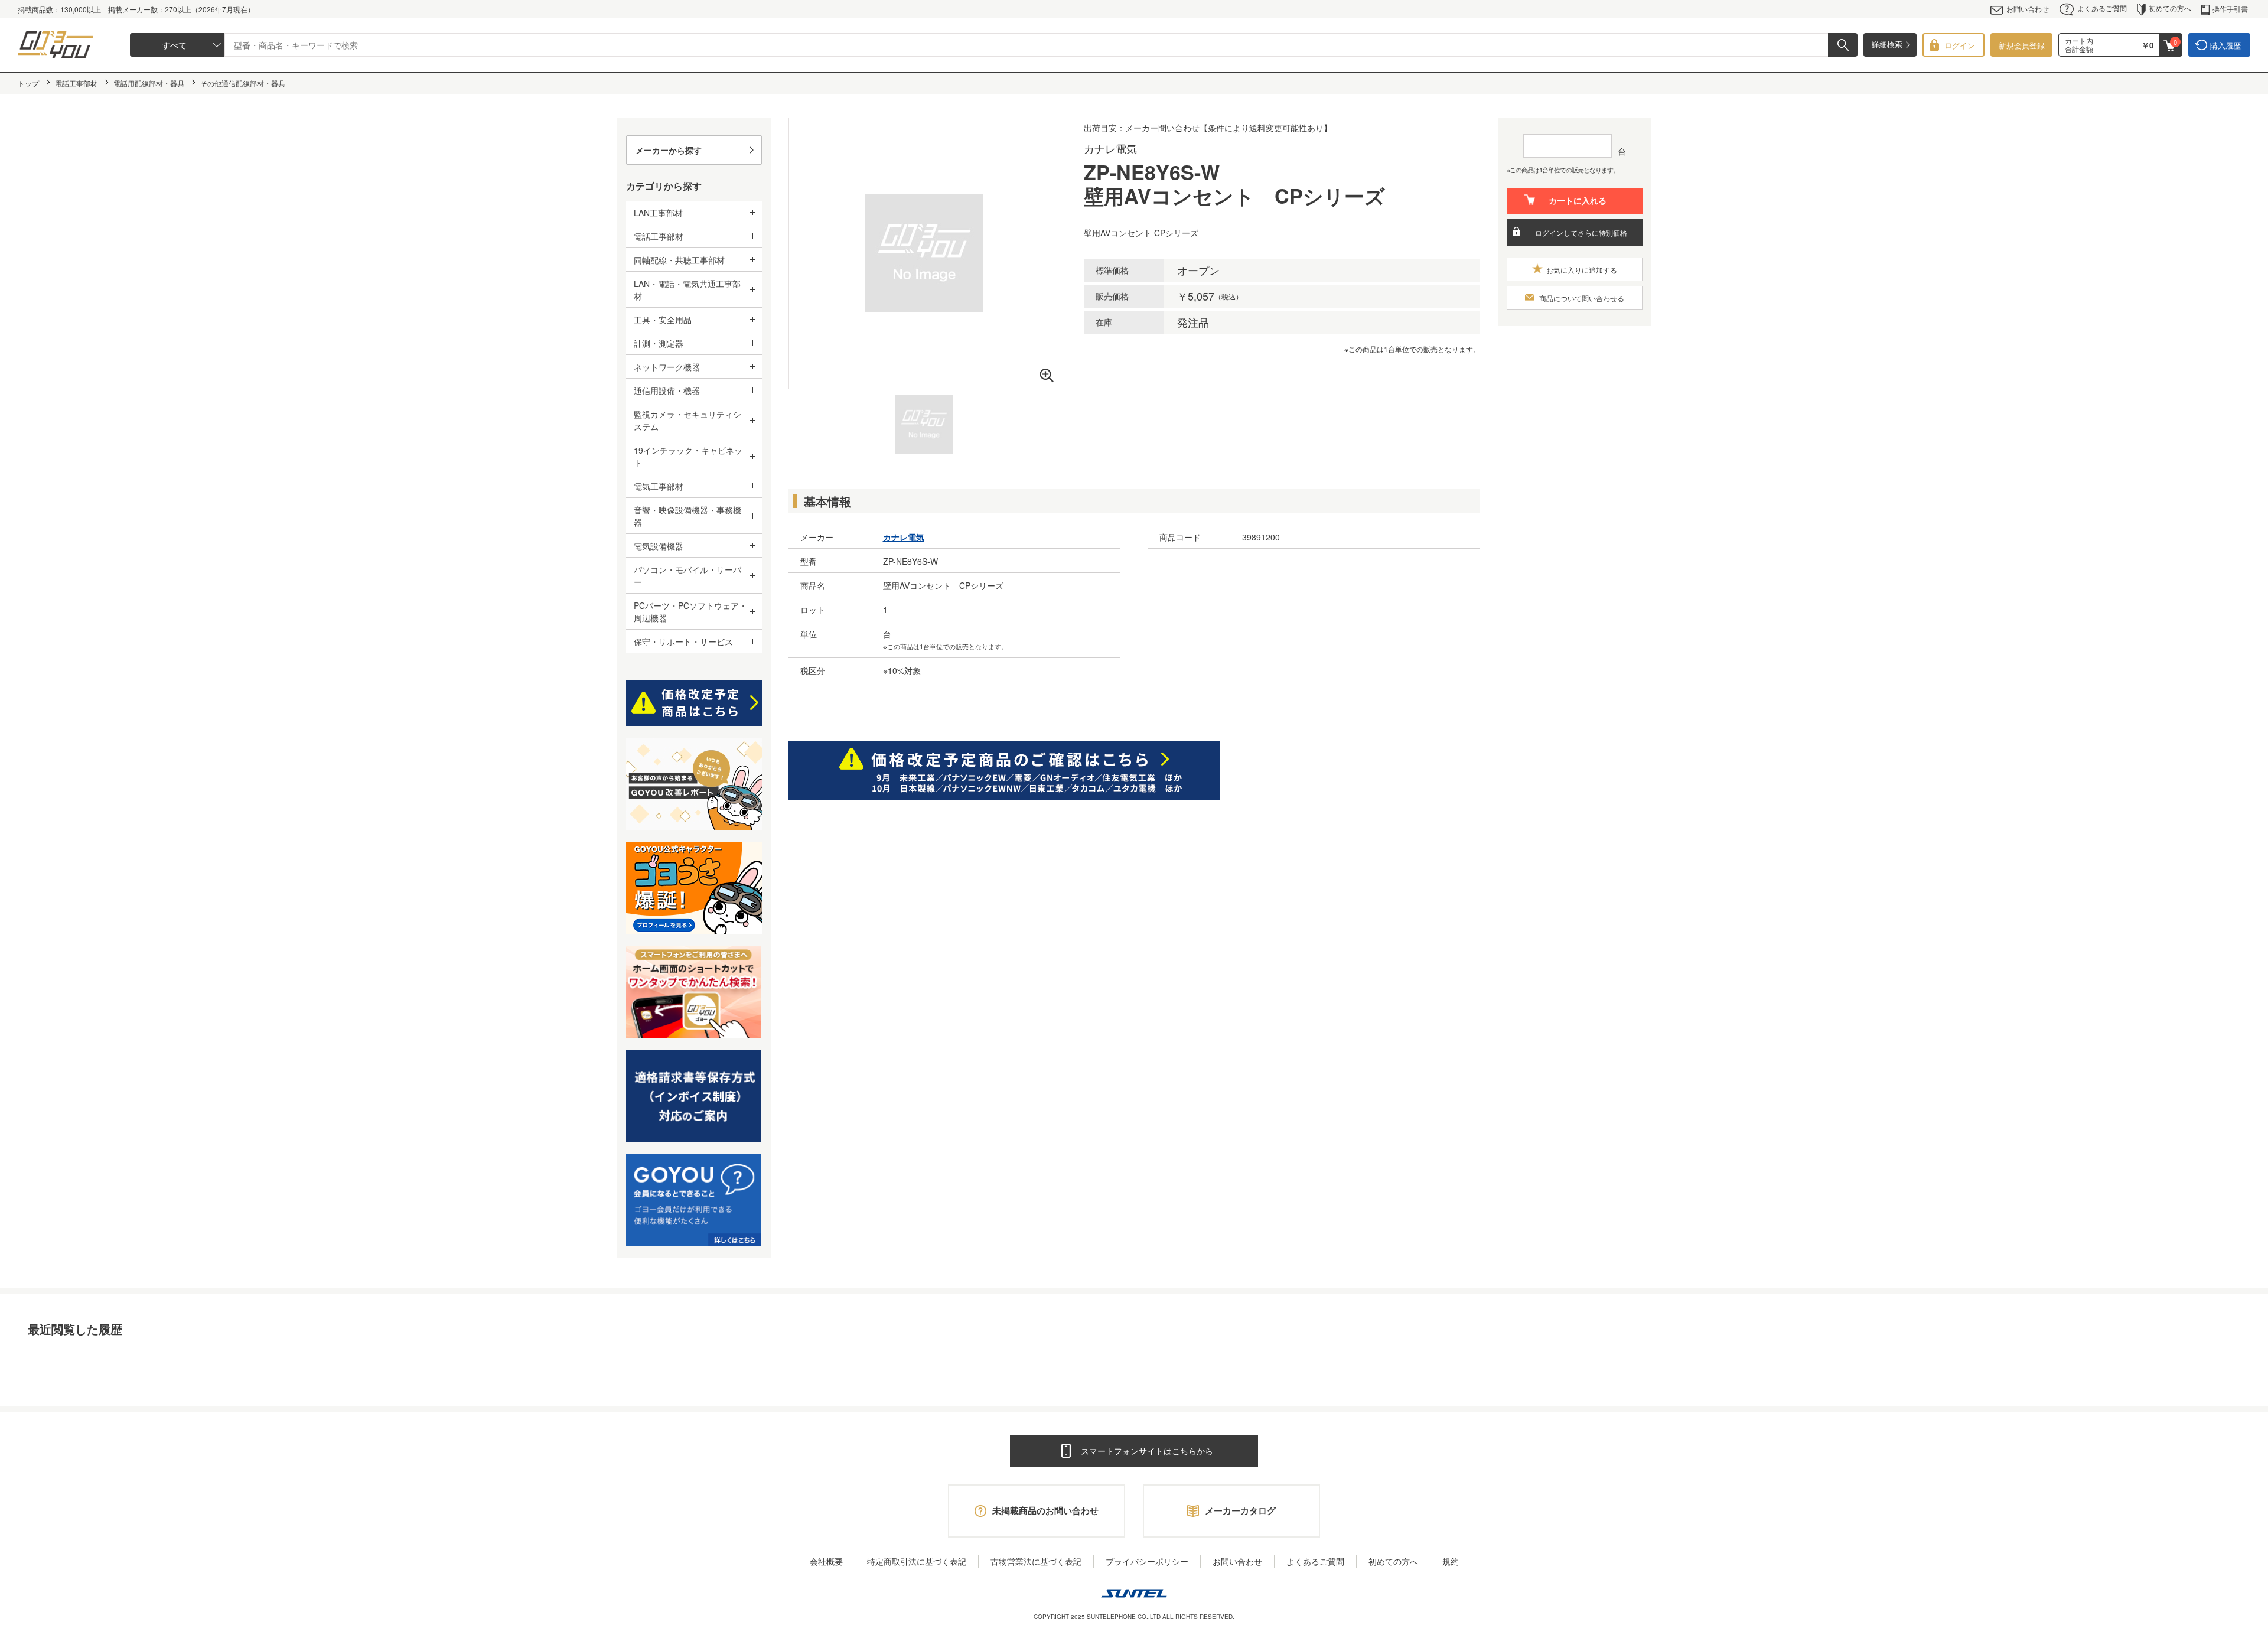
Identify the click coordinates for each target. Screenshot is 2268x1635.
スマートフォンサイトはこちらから (1147, 1451)
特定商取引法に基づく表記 (917, 1561)
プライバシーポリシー (1147, 1561)
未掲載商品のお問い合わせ (1045, 1510)
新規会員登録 (2022, 45)
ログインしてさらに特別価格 (1581, 232)
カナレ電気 (1110, 148)
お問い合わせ (2028, 9)
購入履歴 (2225, 45)
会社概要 (826, 1561)
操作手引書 (2230, 9)
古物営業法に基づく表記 (1036, 1561)
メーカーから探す (669, 150)
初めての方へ (2170, 8)
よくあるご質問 (2102, 8)
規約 (1451, 1561)
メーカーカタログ (1240, 1510)
